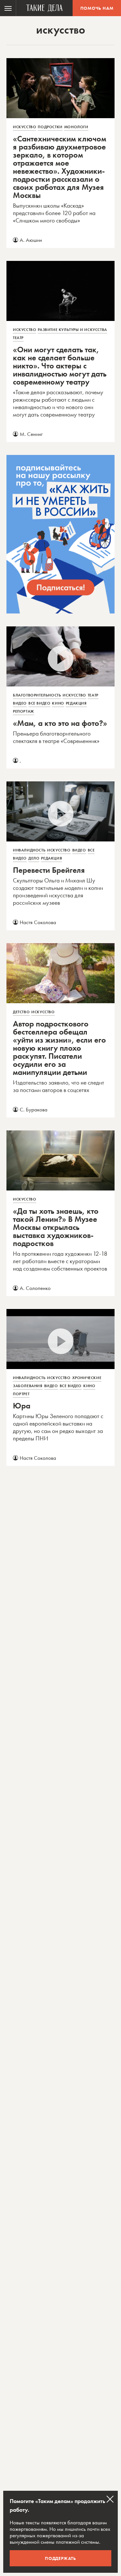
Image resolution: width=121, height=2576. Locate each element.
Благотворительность (37, 695)
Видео (20, 703)
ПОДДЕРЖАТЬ (60, 2558)
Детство (21, 1012)
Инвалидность (29, 850)
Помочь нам (97, 8)
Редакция (76, 703)
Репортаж (24, 711)
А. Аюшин (31, 240)
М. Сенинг (31, 434)
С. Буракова (34, 1109)
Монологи (76, 127)
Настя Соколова (38, 922)
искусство (25, 127)
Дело (34, 858)
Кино (58, 703)
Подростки (50, 127)
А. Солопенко (35, 1288)
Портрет (21, 1394)
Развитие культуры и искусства (72, 330)
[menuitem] (8, 8)
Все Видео (39, 703)
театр (18, 338)
